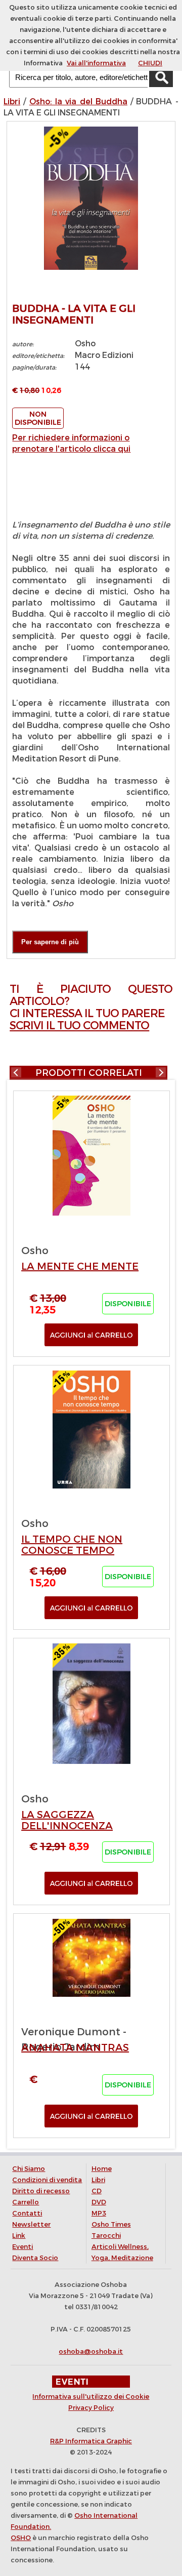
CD (97, 2191)
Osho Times (111, 2224)
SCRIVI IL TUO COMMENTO (79, 1025)
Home (102, 2169)
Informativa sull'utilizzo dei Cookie (91, 2397)
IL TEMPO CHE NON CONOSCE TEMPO (72, 1545)
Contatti (27, 2213)
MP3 (99, 2213)
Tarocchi (106, 2236)
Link (19, 2236)
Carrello (26, 2202)
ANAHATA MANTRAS (75, 2048)
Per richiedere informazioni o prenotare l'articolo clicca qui (71, 443)
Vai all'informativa (96, 63)
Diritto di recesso (41, 2191)
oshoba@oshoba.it (91, 2351)
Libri (12, 102)
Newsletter (31, 2224)
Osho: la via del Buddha (78, 102)
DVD (99, 2202)
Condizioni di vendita (47, 2180)
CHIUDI (150, 63)
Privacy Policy (91, 2408)
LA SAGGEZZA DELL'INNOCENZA (67, 1820)
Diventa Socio (35, 2258)
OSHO (21, 2538)
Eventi (22, 2247)
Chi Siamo (29, 2169)
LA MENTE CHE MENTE (80, 1266)
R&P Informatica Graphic (91, 2441)
